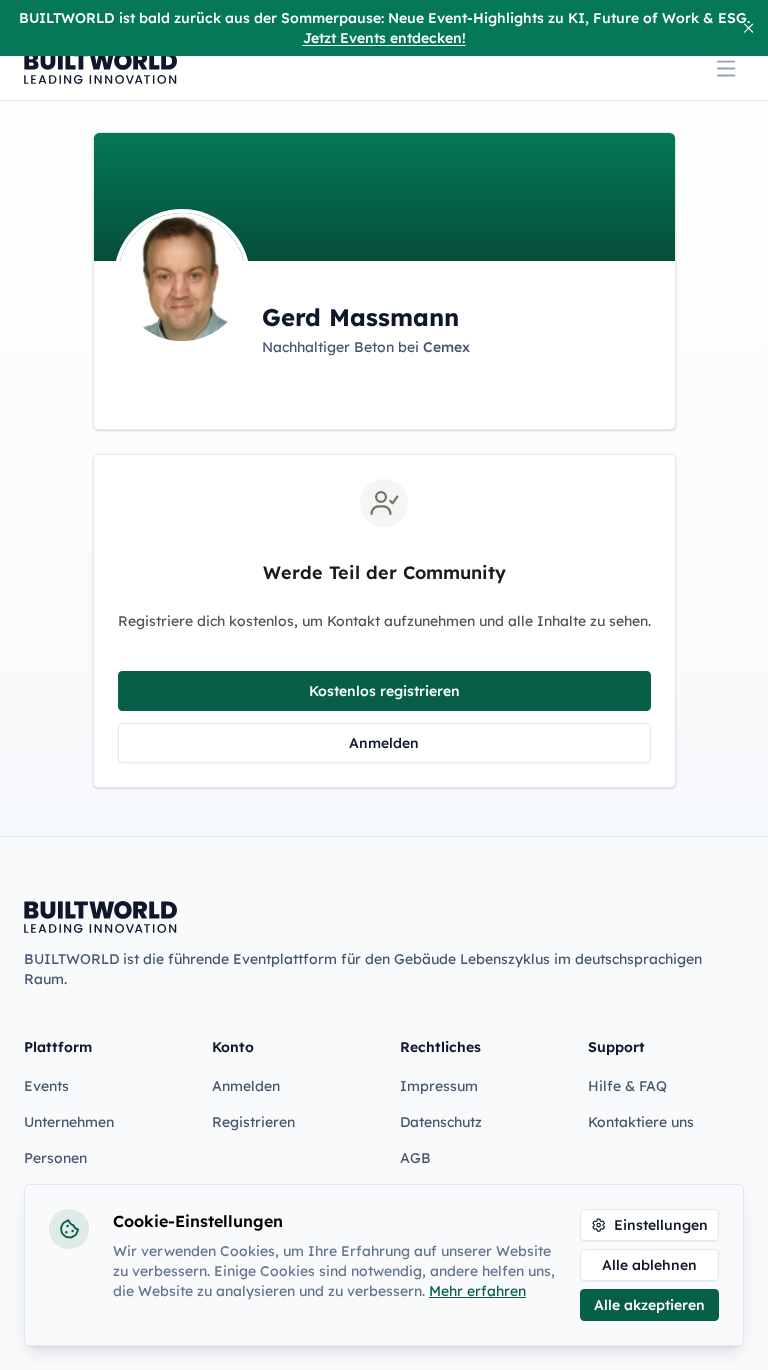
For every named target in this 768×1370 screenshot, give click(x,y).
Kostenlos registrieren (384, 691)
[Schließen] (748, 28)
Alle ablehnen (649, 1265)
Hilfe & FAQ (627, 1086)
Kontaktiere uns (641, 1122)
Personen (55, 1158)
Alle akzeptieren (649, 1305)
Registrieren (253, 1122)
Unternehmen (69, 1122)
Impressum (439, 1086)
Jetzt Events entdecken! (384, 38)
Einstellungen (661, 1225)
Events (46, 1086)
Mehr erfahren (477, 1291)
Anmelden (384, 743)
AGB (415, 1158)
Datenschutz (441, 1122)
